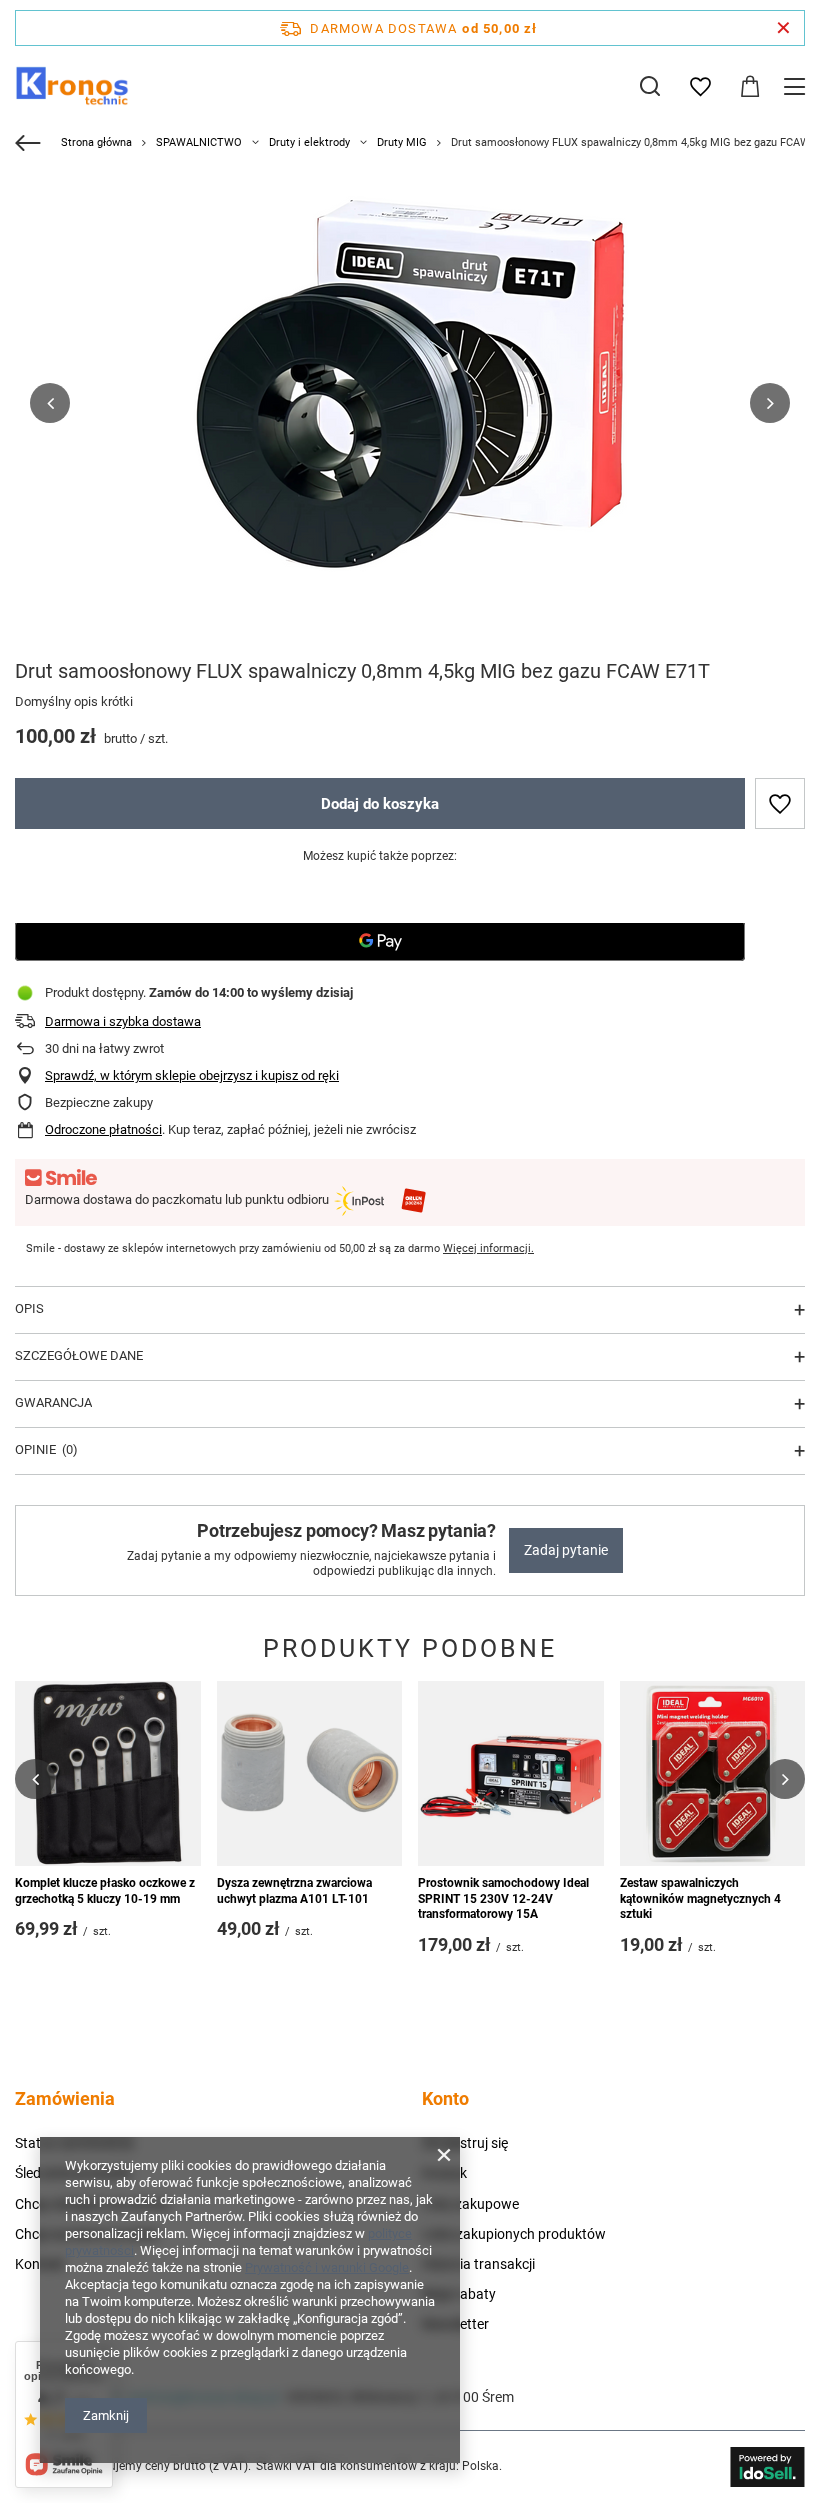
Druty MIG (402, 142)
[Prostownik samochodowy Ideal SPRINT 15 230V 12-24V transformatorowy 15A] (511, 1774)
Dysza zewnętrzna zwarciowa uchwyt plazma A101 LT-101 (294, 1891)
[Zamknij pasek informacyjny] (783, 28)
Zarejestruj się (465, 2143)
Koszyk (444, 2173)
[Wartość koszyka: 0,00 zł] (750, 87)
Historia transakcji (478, 2264)
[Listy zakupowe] (700, 87)
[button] (50, 403)
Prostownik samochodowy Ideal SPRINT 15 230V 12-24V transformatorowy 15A (503, 1898)
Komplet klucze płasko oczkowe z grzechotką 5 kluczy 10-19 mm (105, 1891)
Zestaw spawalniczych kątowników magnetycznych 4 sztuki (700, 1898)
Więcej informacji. (488, 1248)
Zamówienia (65, 2098)
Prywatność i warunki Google (327, 2267)
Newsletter (455, 2324)
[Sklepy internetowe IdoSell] (767, 2467)
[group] (410, 403)
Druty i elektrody (309, 142)
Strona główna (96, 142)
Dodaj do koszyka (380, 804)
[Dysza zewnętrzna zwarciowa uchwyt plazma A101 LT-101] (310, 1774)
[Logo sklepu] (72, 86)
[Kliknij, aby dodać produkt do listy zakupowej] (780, 803)
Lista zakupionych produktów (514, 2234)
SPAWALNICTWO (199, 142)
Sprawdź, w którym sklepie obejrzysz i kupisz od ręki (192, 1075)
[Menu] (797, 86)
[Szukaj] (650, 86)
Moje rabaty (459, 2294)
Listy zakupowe (470, 2204)
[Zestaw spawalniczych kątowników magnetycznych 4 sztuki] (713, 1774)
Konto (445, 2098)
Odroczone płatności (103, 1129)
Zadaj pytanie (566, 1550)
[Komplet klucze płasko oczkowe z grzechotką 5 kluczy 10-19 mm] (108, 1774)
